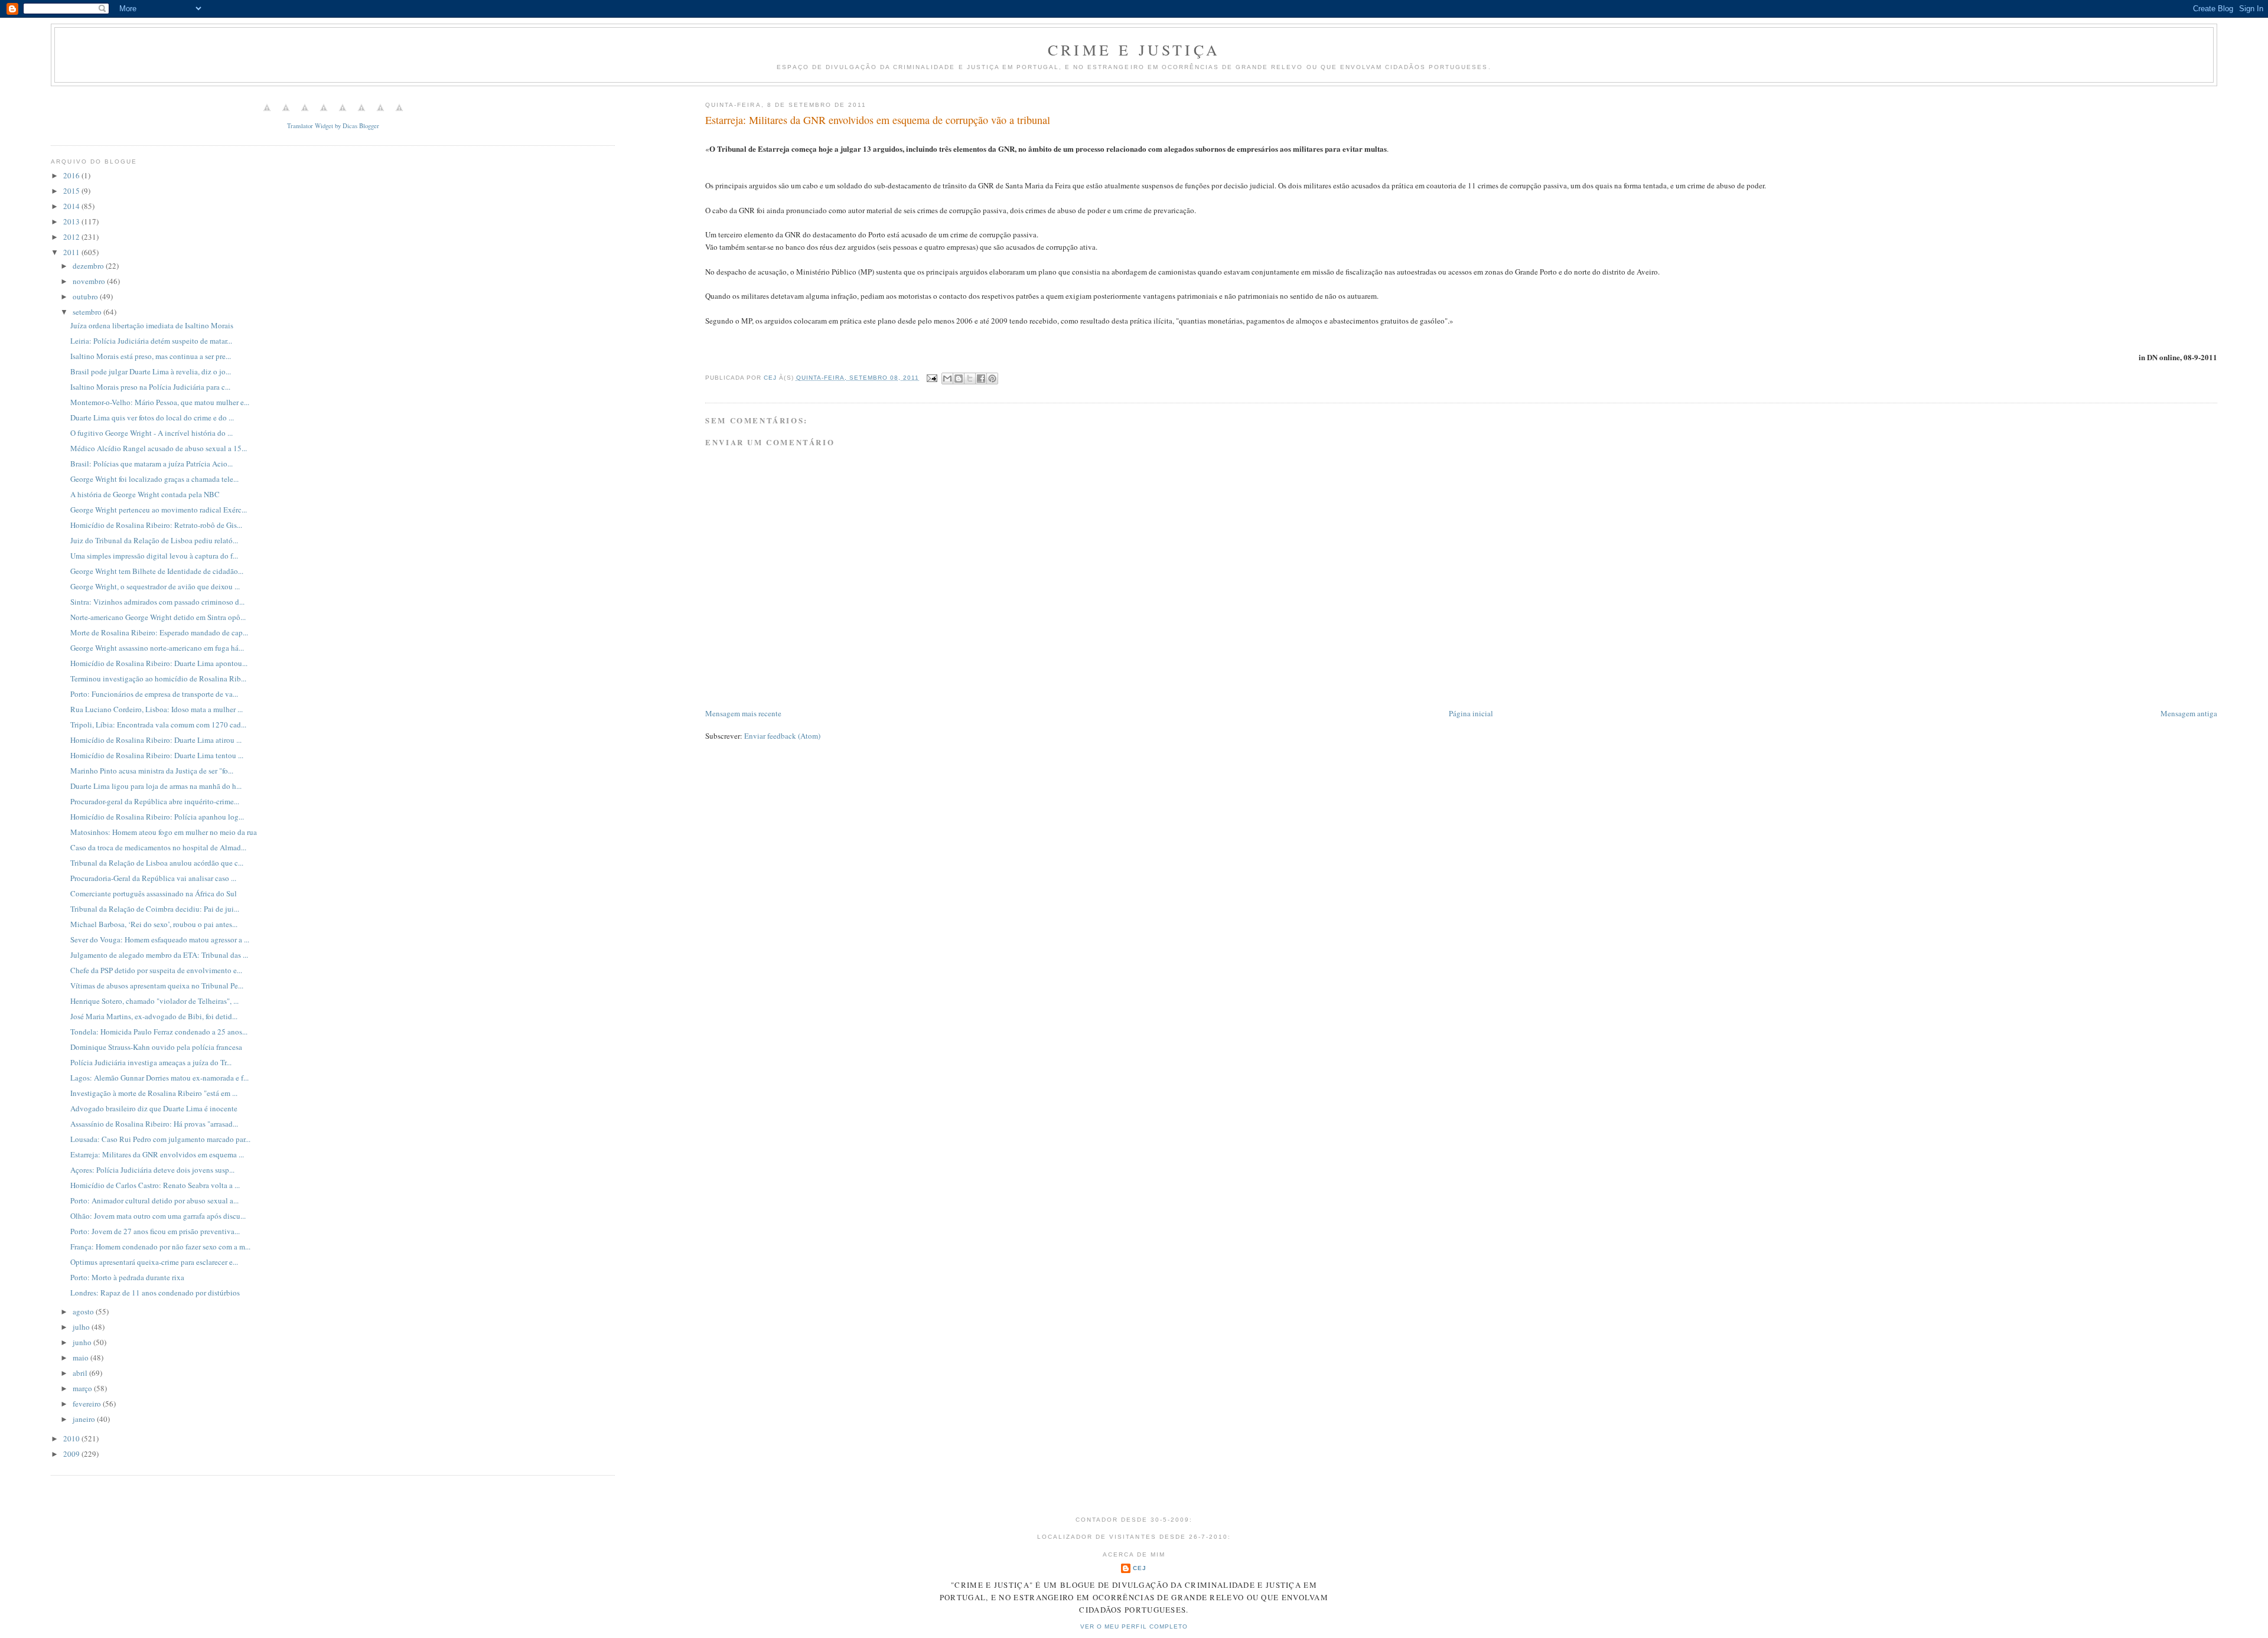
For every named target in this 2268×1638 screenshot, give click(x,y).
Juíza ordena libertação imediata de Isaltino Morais (152, 325)
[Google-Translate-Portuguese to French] (286, 114)
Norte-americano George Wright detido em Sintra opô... (158, 617)
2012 (72, 237)
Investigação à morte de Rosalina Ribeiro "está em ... (154, 1093)
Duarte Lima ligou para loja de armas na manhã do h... (156, 786)
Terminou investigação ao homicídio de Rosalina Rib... (158, 678)
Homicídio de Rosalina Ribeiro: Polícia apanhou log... (157, 817)
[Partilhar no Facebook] (981, 378)
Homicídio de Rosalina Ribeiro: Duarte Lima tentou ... (157, 755)
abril (81, 1373)
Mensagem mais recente (743, 713)
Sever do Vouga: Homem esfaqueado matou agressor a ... (160, 939)
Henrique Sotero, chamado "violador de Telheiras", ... (154, 1001)
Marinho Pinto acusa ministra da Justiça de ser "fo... (152, 771)
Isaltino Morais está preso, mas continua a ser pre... (151, 356)
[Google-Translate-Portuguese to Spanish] (399, 114)
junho (83, 1342)
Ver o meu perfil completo (1134, 1626)
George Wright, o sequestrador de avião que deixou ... (155, 586)
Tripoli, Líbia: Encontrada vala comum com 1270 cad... (158, 725)
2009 (72, 1454)
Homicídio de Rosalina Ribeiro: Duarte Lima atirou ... (156, 740)
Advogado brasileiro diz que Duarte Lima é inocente (154, 1108)
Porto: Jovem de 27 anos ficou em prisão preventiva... (155, 1231)
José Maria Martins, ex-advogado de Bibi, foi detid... (154, 1016)
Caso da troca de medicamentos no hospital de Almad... (158, 847)
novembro (90, 281)
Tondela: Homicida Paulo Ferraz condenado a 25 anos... (159, 1032)
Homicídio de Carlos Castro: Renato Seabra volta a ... (155, 1185)
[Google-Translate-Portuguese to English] (361, 114)
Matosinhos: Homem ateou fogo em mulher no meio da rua (164, 832)
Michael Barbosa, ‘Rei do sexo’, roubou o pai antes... (154, 924)
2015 (72, 191)
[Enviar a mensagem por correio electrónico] (932, 378)
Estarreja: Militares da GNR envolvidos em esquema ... (157, 1154)
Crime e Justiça (1134, 50)
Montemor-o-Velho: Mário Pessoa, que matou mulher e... (160, 402)
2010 (72, 1438)
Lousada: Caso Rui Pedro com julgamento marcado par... (160, 1139)
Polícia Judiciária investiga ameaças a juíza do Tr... (151, 1062)
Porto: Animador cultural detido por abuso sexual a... (154, 1200)
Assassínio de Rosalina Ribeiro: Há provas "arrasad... (154, 1124)
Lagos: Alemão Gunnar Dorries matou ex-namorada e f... (159, 1078)
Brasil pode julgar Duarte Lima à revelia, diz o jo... (151, 371)
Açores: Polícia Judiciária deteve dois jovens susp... (152, 1170)
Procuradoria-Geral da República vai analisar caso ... (153, 878)
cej (1140, 1568)
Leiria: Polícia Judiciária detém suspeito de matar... (151, 341)
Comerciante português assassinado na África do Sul (154, 893)
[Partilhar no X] (970, 378)
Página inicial (1471, 713)
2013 (72, 221)
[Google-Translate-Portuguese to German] (305, 114)
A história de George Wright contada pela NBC (145, 494)
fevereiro (88, 1404)
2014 (72, 206)
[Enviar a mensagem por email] (947, 378)
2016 (72, 175)
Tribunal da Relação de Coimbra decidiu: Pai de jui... (155, 909)
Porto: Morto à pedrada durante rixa (127, 1277)
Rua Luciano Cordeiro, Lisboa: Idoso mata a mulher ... (157, 709)
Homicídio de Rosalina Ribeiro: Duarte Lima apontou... (159, 663)
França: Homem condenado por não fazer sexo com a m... (160, 1247)
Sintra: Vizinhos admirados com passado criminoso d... (157, 602)
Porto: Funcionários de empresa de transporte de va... (154, 694)
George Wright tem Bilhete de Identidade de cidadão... (157, 571)
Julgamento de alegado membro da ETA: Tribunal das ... (159, 955)
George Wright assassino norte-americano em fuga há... (157, 648)
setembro (88, 312)
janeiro (85, 1419)
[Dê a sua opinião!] (959, 378)
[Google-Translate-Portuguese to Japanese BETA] (343, 114)
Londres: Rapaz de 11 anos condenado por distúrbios (155, 1293)
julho (82, 1327)
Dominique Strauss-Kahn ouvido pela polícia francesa (156, 1047)
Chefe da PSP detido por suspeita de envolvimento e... (156, 970)
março (83, 1388)
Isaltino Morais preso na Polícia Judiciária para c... (150, 387)
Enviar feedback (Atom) (782, 736)
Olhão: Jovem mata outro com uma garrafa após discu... (158, 1216)
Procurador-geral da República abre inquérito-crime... (155, 801)
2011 (72, 252)
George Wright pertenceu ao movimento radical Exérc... (159, 510)
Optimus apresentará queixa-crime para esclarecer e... (154, 1262)
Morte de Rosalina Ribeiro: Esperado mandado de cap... (159, 632)
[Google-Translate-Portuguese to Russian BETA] (380, 114)
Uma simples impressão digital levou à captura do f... (154, 556)
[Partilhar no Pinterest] (992, 378)
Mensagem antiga (2189, 713)
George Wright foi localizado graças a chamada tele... (154, 479)
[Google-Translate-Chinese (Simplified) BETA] (267, 114)
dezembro (89, 266)
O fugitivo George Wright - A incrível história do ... (151, 433)
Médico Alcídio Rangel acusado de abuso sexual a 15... (159, 448)
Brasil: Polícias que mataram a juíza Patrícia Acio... (151, 464)
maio (82, 1358)
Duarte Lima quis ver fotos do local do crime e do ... (152, 417)
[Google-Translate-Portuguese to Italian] (324, 114)
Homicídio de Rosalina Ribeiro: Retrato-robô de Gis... (156, 525)
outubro (86, 296)
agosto (84, 1311)
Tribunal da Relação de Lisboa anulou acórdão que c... (157, 863)
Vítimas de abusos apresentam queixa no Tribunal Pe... (157, 986)
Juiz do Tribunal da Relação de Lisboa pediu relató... (154, 540)
